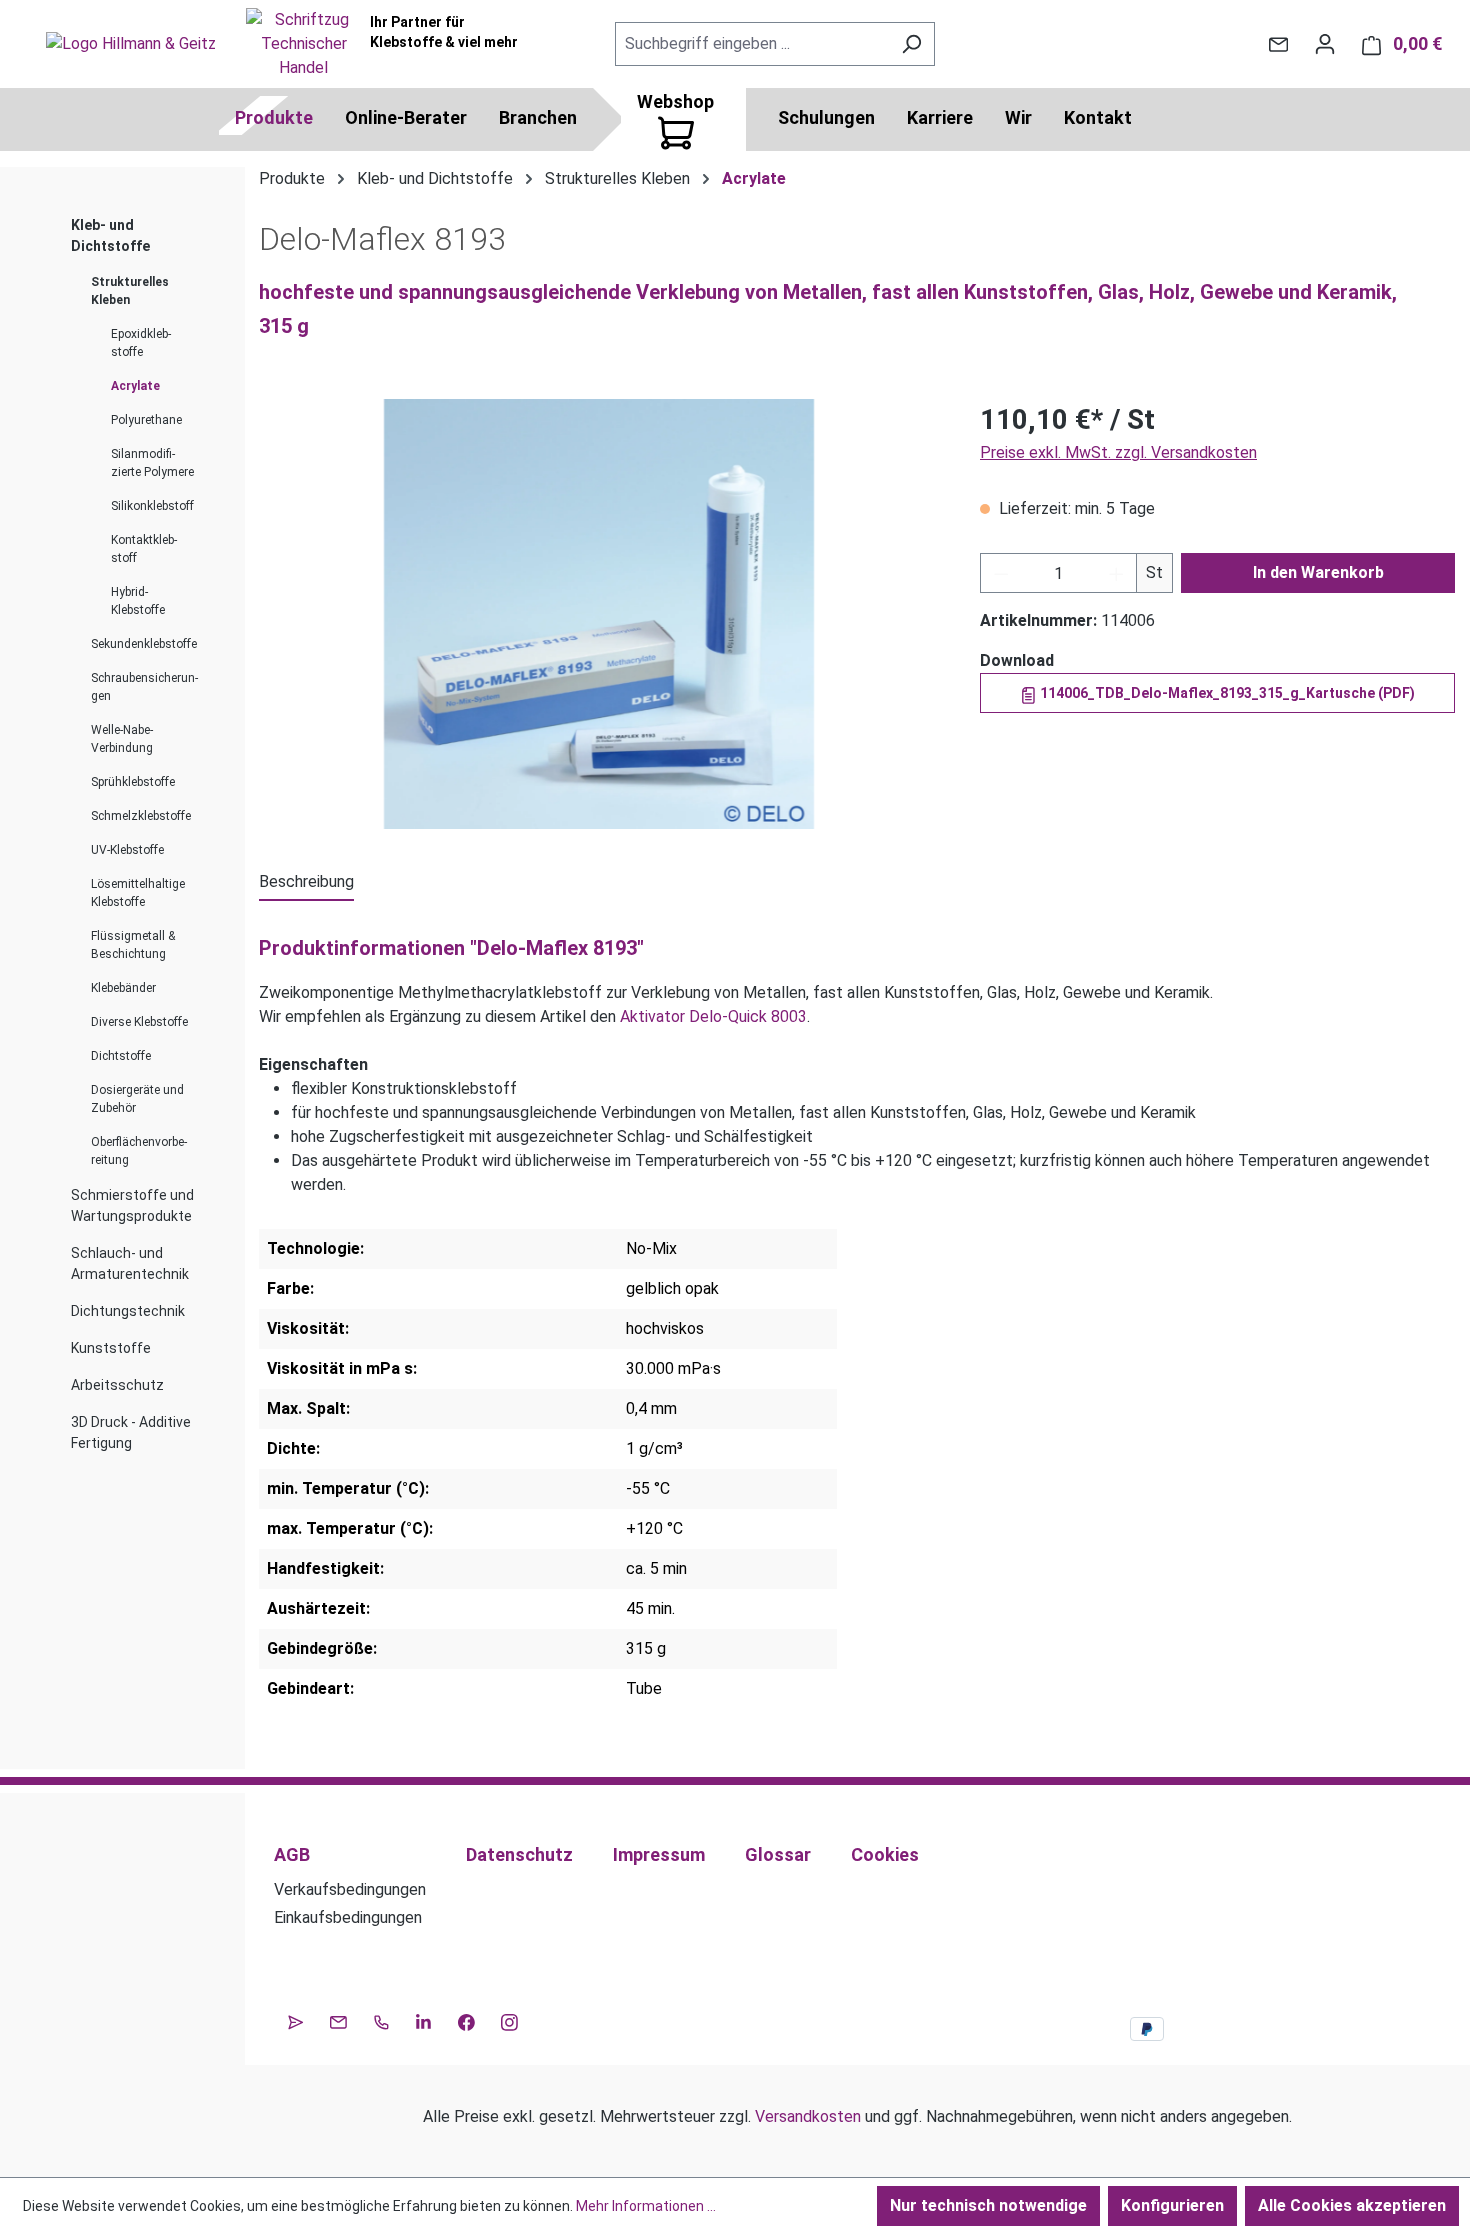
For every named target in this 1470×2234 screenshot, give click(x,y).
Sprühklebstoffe (133, 782)
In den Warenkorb (1318, 572)
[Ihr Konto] (1325, 44)
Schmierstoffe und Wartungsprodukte (132, 1205)
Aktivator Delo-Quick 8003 (713, 1016)
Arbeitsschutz (117, 1385)
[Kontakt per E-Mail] (1278, 44)
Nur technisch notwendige (988, 2205)
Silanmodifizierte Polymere (152, 463)
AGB (292, 1854)
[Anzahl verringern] (1001, 573)
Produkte (274, 117)
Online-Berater (406, 117)
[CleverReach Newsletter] (295, 2020)
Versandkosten (808, 2116)
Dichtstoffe (121, 1056)
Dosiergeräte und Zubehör (137, 1099)
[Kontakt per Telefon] (381, 2020)
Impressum (659, 1854)
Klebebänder (123, 988)
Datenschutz (519, 1854)
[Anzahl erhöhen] (1117, 573)
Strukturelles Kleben (130, 291)
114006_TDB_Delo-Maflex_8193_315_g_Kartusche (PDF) (1226, 693)
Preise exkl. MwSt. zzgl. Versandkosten (1118, 452)
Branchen (538, 117)
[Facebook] (466, 2020)
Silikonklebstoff (152, 506)
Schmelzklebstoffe (141, 816)
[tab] (306, 883)
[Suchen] (911, 44)
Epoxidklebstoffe (141, 343)
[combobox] (752, 44)
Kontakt (1098, 117)
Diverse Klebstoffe (139, 1022)
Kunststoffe (111, 1348)
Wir (1018, 117)
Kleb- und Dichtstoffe (110, 235)
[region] (599, 614)
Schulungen (826, 117)
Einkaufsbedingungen (348, 1917)
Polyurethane (146, 420)
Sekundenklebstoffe (144, 644)
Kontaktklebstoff (144, 549)
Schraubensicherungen (144, 687)
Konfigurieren (1172, 2205)
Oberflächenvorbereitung (139, 1151)
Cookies (885, 1854)
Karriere (940, 117)
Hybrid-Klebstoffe (138, 601)
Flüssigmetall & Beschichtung (133, 945)
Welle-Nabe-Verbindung (122, 739)
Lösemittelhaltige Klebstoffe (138, 893)
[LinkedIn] (423, 2020)
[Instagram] (509, 2020)
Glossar (778, 1854)
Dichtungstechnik (128, 1311)
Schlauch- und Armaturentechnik (130, 1263)
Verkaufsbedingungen (350, 1889)
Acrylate (135, 386)
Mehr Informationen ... (646, 2206)
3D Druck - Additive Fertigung (131, 1432)
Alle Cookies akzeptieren (1352, 2205)
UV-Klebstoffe (127, 850)
